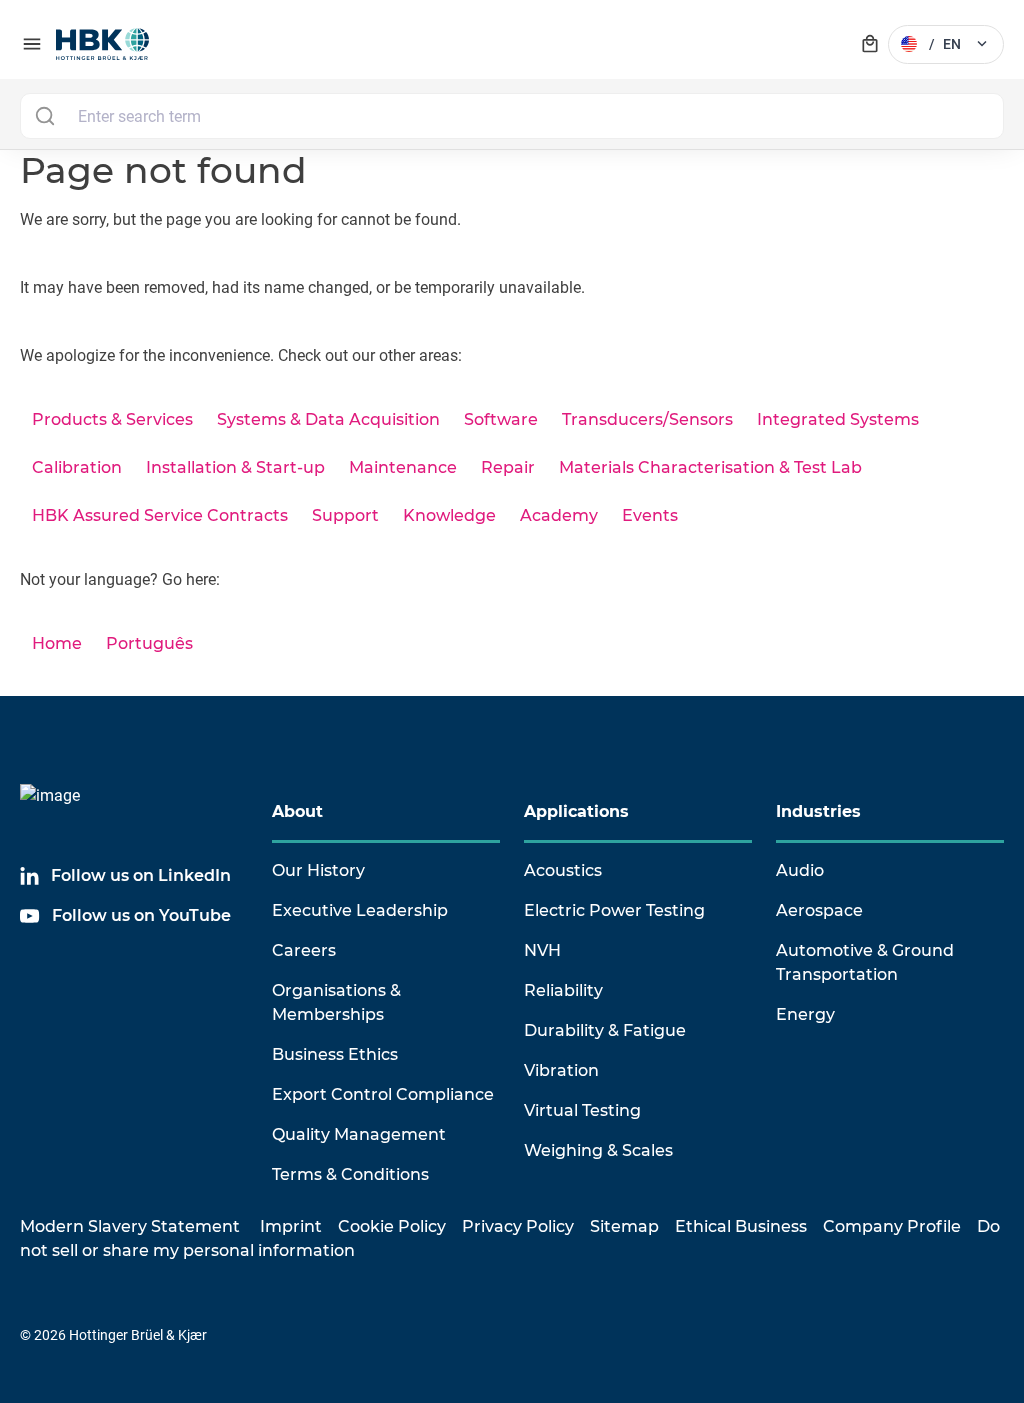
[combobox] (512, 116)
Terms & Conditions (350, 1174)
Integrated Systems (838, 419)
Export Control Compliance (383, 1094)
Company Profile (892, 1226)
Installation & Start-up (235, 467)
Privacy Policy (518, 1226)
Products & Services (112, 419)
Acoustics (563, 870)
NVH (542, 950)
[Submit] (44, 116)
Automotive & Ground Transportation (865, 962)
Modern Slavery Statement (130, 1226)
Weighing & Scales (598, 1150)
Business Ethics (335, 1054)
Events (650, 515)
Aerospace (819, 910)
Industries (818, 811)
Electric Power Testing (614, 910)
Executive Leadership (360, 910)
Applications (576, 811)
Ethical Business (741, 1226)
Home (57, 643)
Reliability (563, 990)
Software (501, 419)
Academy (559, 515)
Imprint (291, 1226)
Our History (318, 870)
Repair (508, 467)
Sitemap (624, 1226)
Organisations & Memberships (336, 1002)
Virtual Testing (582, 1110)
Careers (304, 950)
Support (345, 515)
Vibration (561, 1070)
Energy (805, 1014)
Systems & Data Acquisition (328, 419)
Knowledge (449, 515)
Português (149, 643)
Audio (800, 870)
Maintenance (403, 467)
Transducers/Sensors (647, 419)
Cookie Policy (392, 1226)
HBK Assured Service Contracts (160, 515)
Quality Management (359, 1134)
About (297, 811)
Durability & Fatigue (605, 1030)
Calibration (77, 467)
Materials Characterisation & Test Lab (710, 467)
